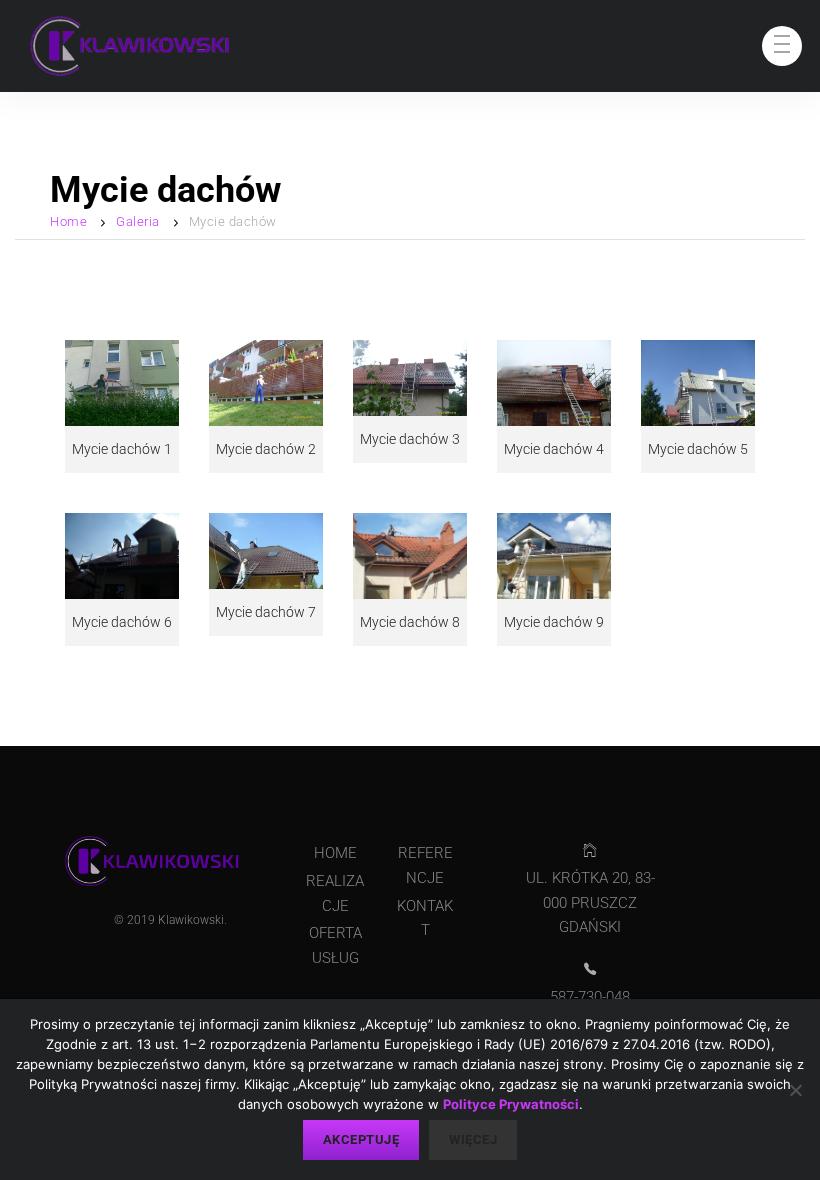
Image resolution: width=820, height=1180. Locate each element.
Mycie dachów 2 (266, 449)
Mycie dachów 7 (266, 612)
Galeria (138, 221)
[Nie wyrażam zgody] (795, 1090)
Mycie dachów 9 (554, 622)
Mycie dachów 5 (698, 449)
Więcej (473, 1139)
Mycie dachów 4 (554, 449)
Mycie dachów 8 (410, 622)
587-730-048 (590, 997)
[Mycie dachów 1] (122, 382)
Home (68, 221)
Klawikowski (191, 920)
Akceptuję (361, 1139)
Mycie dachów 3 (410, 439)
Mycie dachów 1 (122, 449)
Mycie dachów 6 (122, 622)
